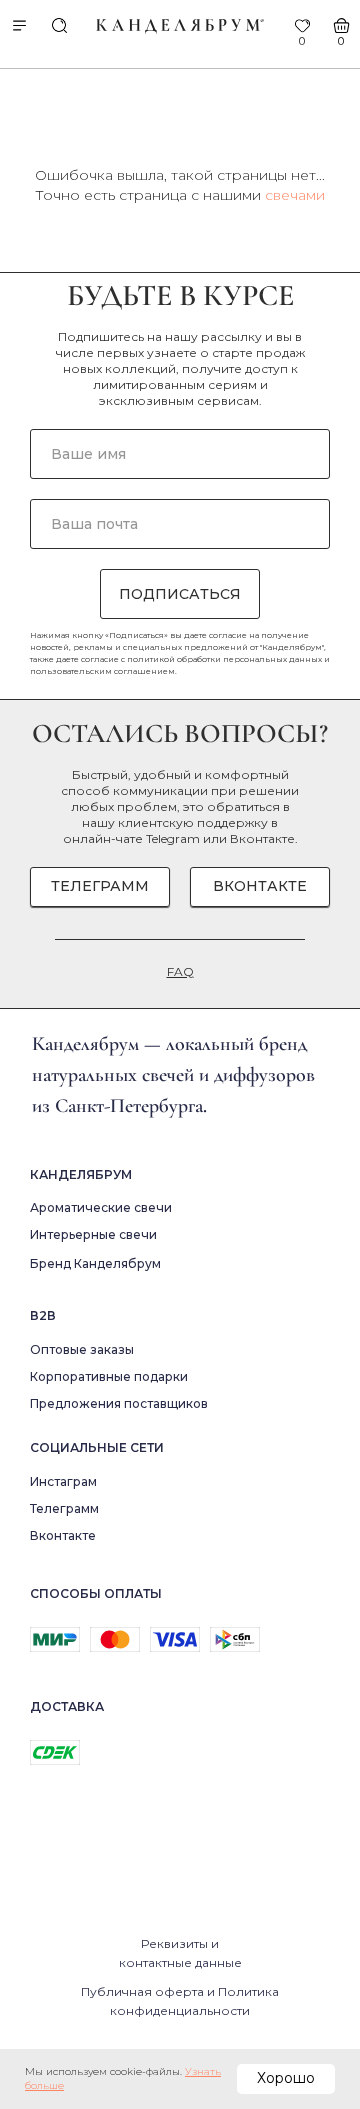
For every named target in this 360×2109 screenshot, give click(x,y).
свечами (295, 195)
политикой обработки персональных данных (224, 659)
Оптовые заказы (82, 1349)
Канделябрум (81, 1174)
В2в (43, 1315)
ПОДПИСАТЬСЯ (180, 594)
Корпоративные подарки (109, 1376)
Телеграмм (64, 1508)
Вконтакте (262, 838)
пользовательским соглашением (102, 671)
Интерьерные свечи (93, 1234)
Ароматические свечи (101, 1207)
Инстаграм (63, 1481)
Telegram (173, 838)
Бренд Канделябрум (95, 1263)
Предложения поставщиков (119, 1403)
